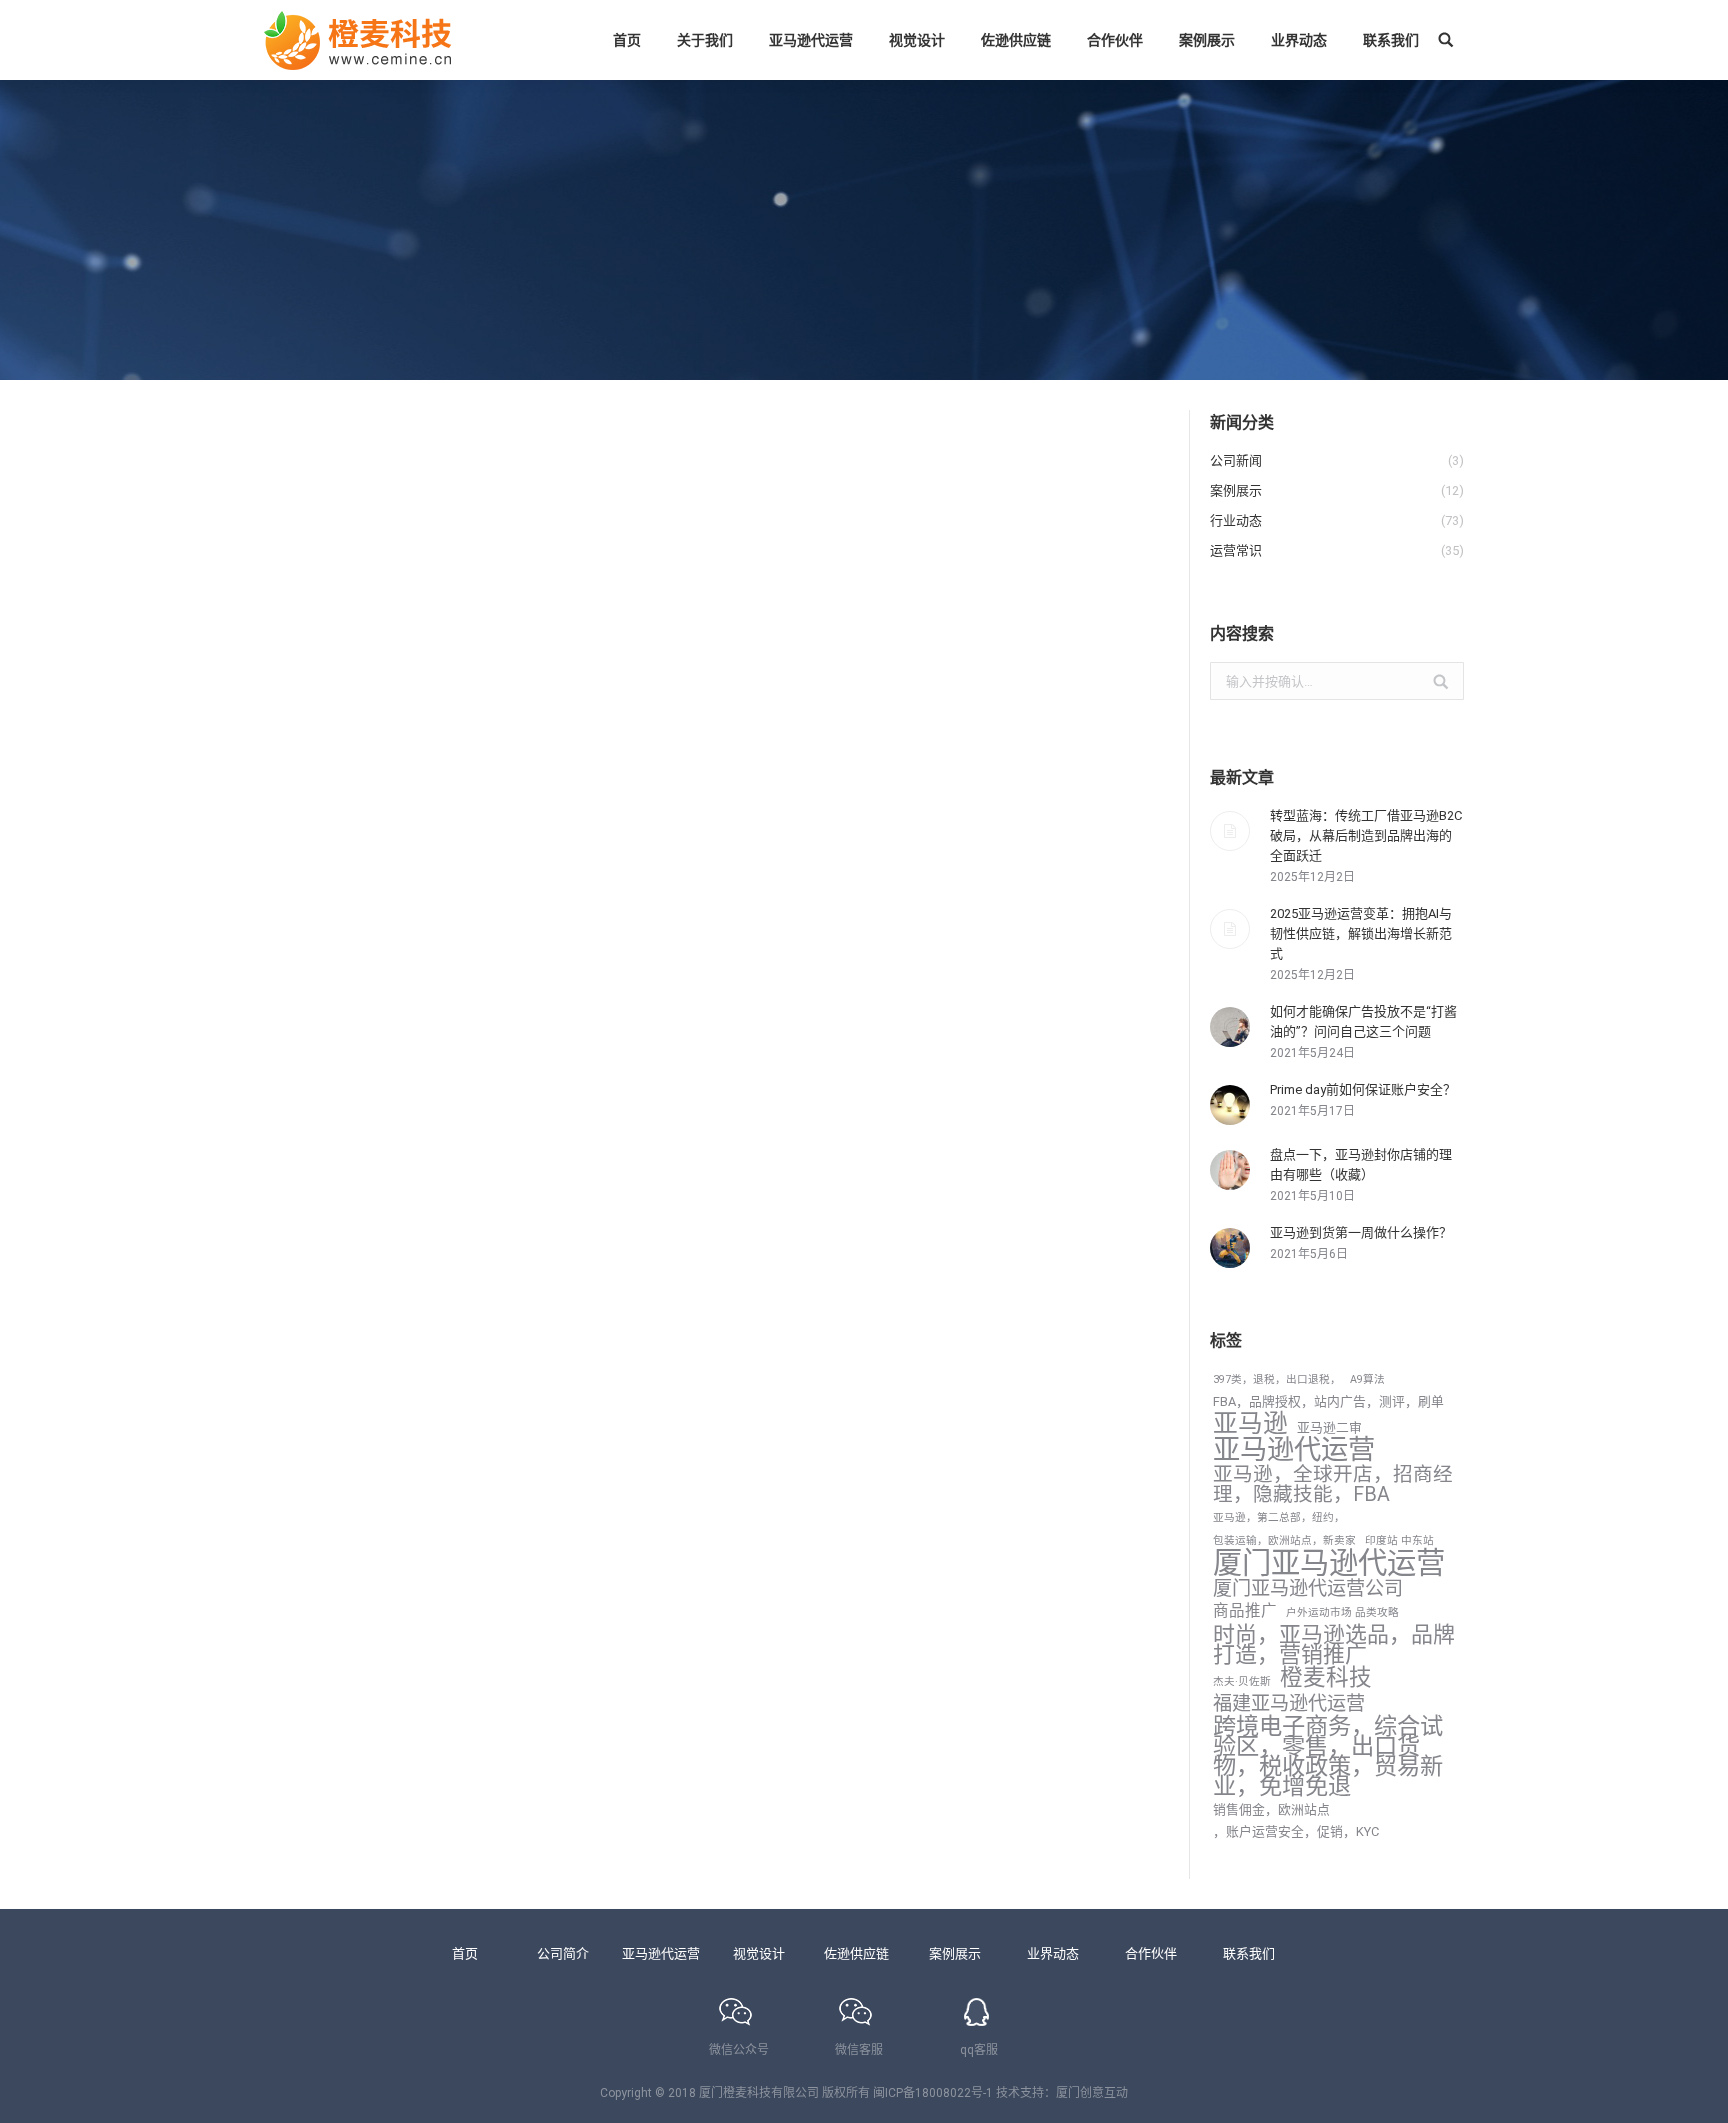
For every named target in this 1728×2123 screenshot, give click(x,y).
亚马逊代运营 (1294, 1450)
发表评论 (575, 1324)
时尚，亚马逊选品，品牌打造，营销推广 (1334, 1645)
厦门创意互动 (1092, 2093)
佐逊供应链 (856, 1953)
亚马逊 (1250, 1424)
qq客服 (979, 2050)
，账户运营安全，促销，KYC (1296, 1831)
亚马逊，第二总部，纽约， (1279, 1517)
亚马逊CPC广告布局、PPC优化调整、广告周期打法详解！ (548, 1288)
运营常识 (313, 1324)
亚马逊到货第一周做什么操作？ (1361, 1232)
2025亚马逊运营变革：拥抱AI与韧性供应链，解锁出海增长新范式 (1361, 933)
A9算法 (1367, 1379)
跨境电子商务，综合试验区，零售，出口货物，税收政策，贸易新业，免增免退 (1328, 1756)
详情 (301, 1430)
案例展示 (955, 1953)
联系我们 (1249, 1953)
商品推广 (1245, 1611)
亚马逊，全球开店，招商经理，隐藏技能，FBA (1333, 1485)
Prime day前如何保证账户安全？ (1363, 1089)
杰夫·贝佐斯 (1242, 1681)
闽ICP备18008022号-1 (933, 2093)
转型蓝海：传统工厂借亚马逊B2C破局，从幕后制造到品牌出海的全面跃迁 (1366, 835)
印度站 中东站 (1399, 1540)
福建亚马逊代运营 (1289, 1704)
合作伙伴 (1151, 1953)
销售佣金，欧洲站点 (1271, 1809)
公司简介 (563, 1953)
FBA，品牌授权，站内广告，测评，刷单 (1328, 1401)
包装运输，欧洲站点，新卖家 (1284, 1540)
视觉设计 (759, 1953)
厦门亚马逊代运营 (1329, 1563)
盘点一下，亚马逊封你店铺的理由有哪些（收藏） (1361, 1164)
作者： (394, 1324)
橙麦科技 (1326, 1678)
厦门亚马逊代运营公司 (1308, 1589)
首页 (465, 1953)
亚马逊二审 (1329, 1427)
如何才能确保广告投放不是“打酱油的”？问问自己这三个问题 (1363, 1021)
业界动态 (1053, 1953)
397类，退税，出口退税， (1277, 1379)
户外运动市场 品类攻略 (1342, 1612)
